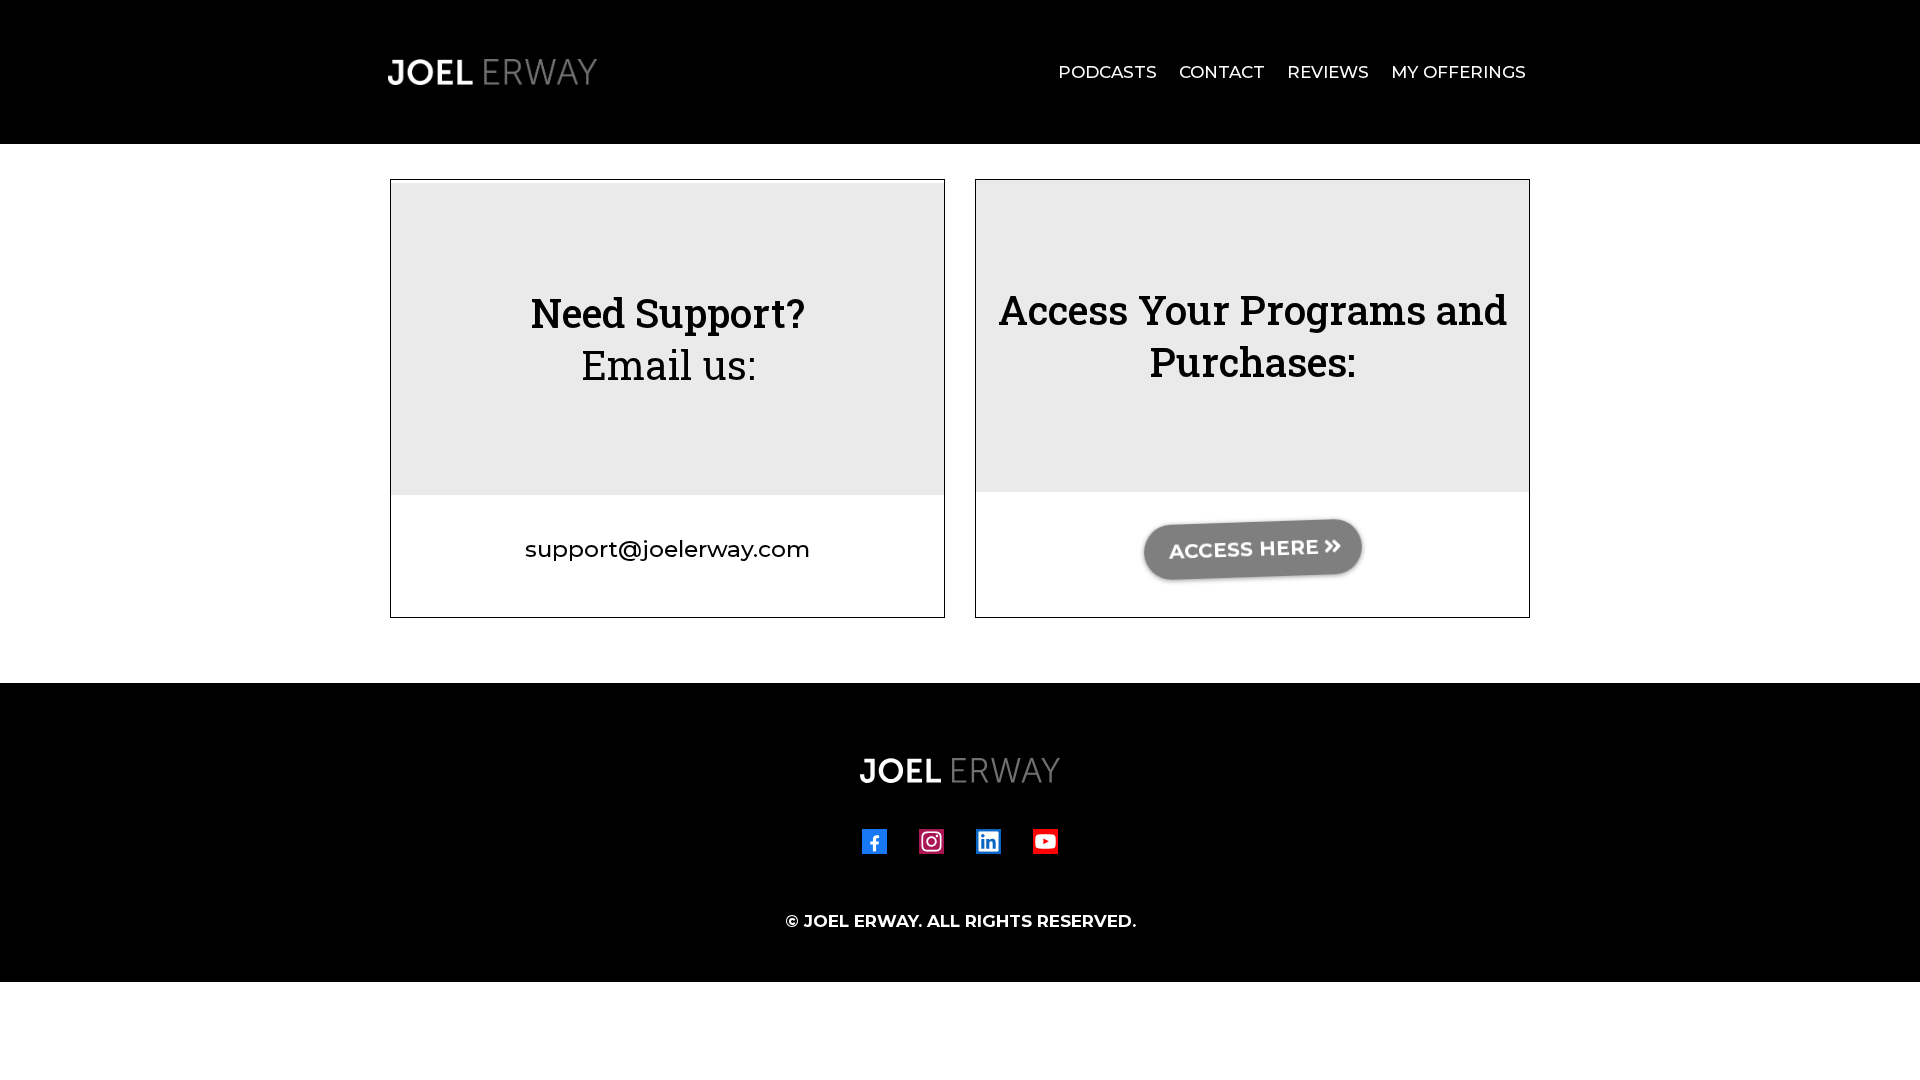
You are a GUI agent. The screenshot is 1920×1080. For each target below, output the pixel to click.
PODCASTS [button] (1107, 72)
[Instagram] (931, 841)
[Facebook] (874, 841)
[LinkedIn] (988, 841)
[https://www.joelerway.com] (492, 72)
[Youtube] (1045, 841)
